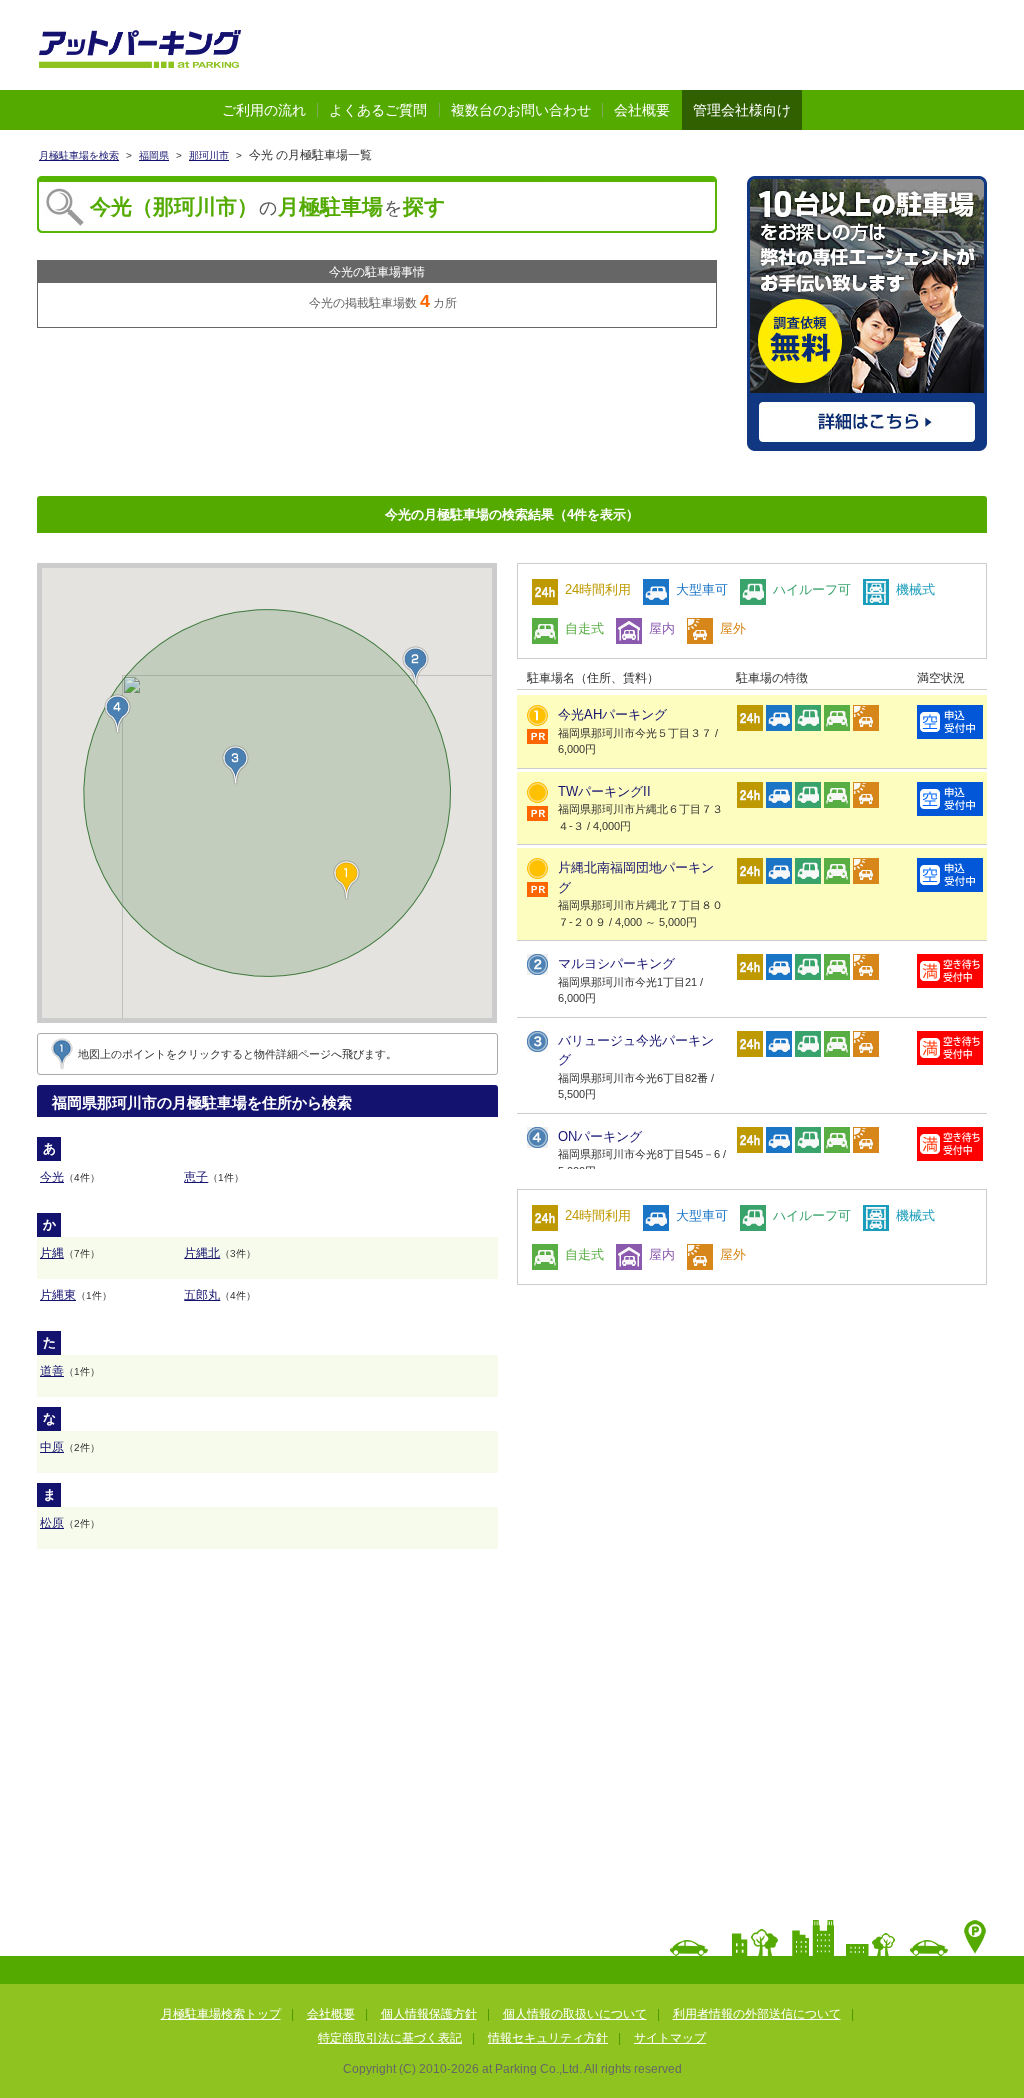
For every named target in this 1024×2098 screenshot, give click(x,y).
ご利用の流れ (264, 110)
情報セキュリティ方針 (548, 2038)
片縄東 (58, 1295)
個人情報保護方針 (429, 2014)
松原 (52, 1523)
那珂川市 (209, 155)
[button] (415, 666)
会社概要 (642, 110)
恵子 (196, 1177)
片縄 (52, 1253)
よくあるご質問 (378, 110)
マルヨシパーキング (616, 963)
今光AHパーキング (612, 714)
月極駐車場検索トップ (221, 2014)
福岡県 (154, 155)
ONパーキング (600, 1136)
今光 (52, 1177)
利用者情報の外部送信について (757, 2014)
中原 (52, 1447)
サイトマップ (670, 2038)
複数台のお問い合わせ (521, 110)
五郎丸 (202, 1295)
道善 (52, 1371)
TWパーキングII (604, 791)
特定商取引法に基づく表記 (390, 2038)
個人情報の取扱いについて (575, 2014)
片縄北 (202, 1253)
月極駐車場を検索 (79, 155)
